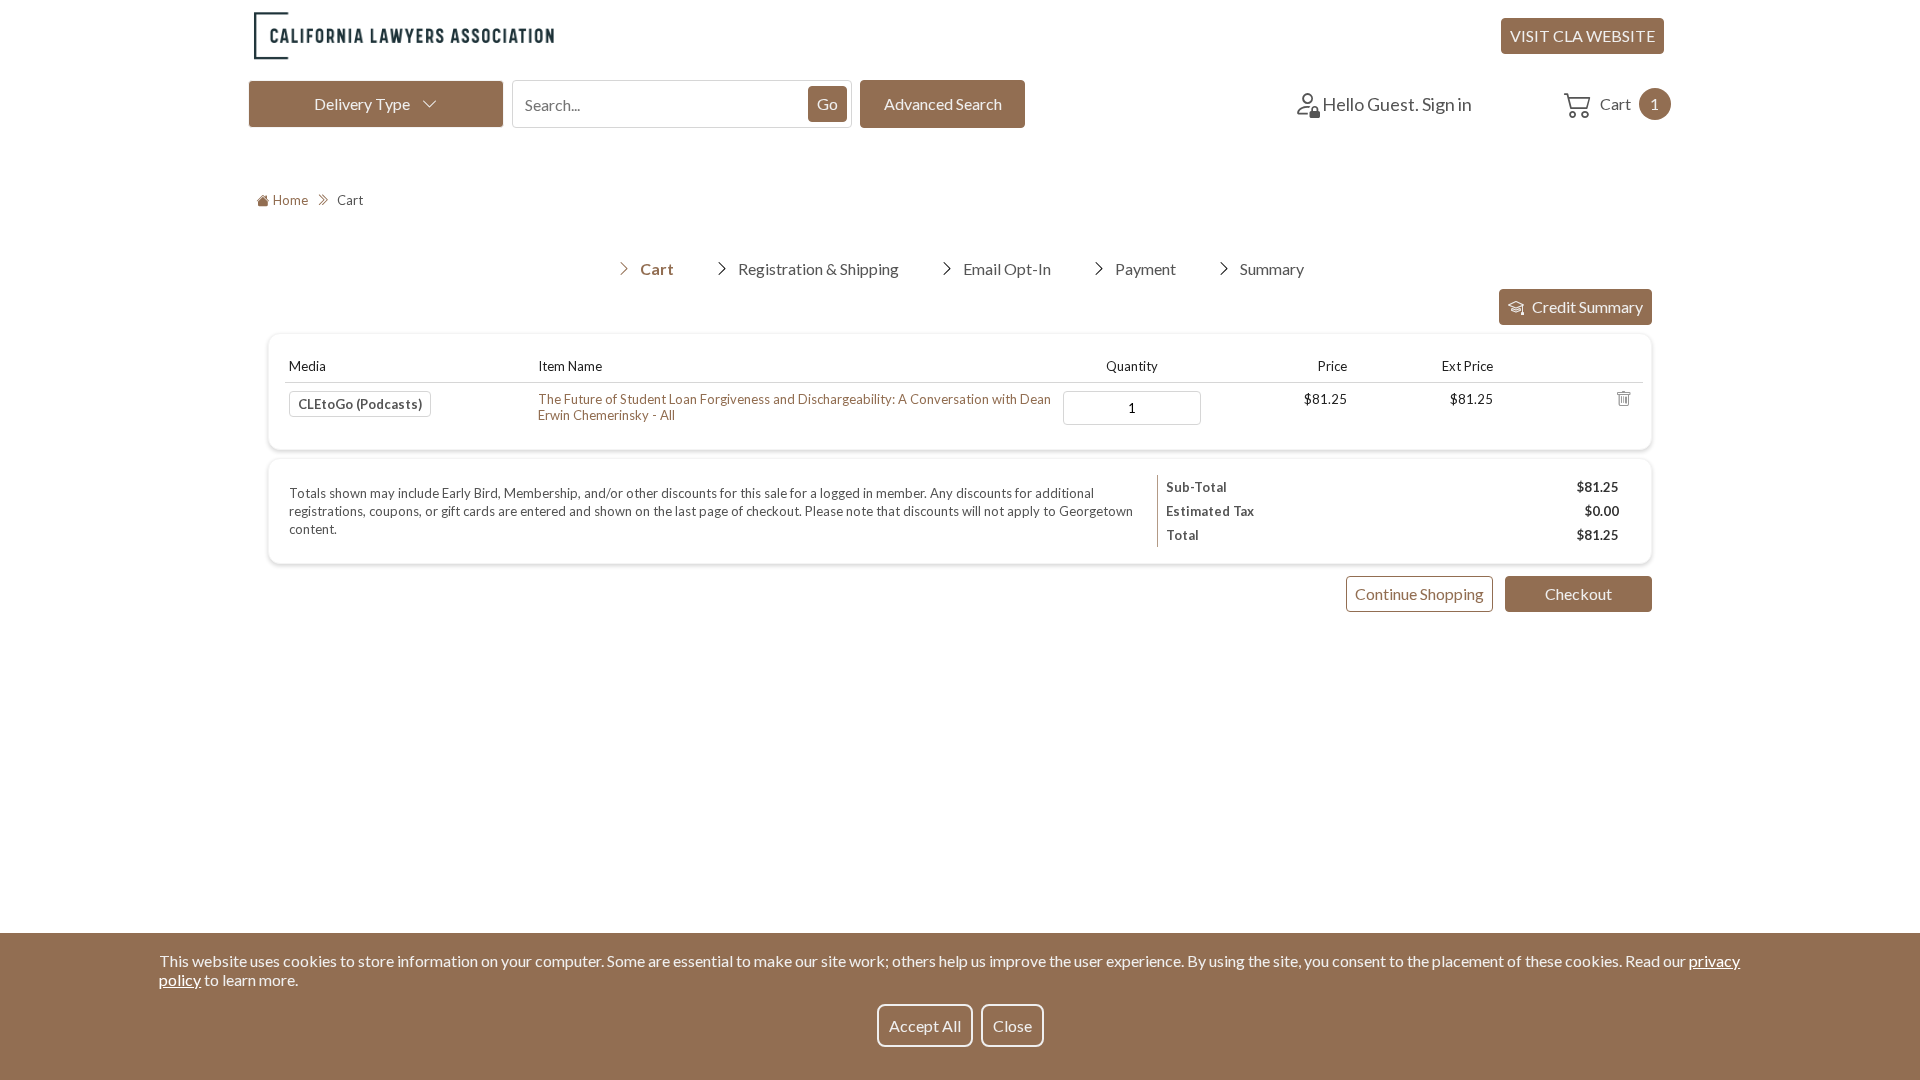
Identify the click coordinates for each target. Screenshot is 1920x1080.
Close (1012, 1025)
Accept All (925, 1025)
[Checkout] (1578, 594)
